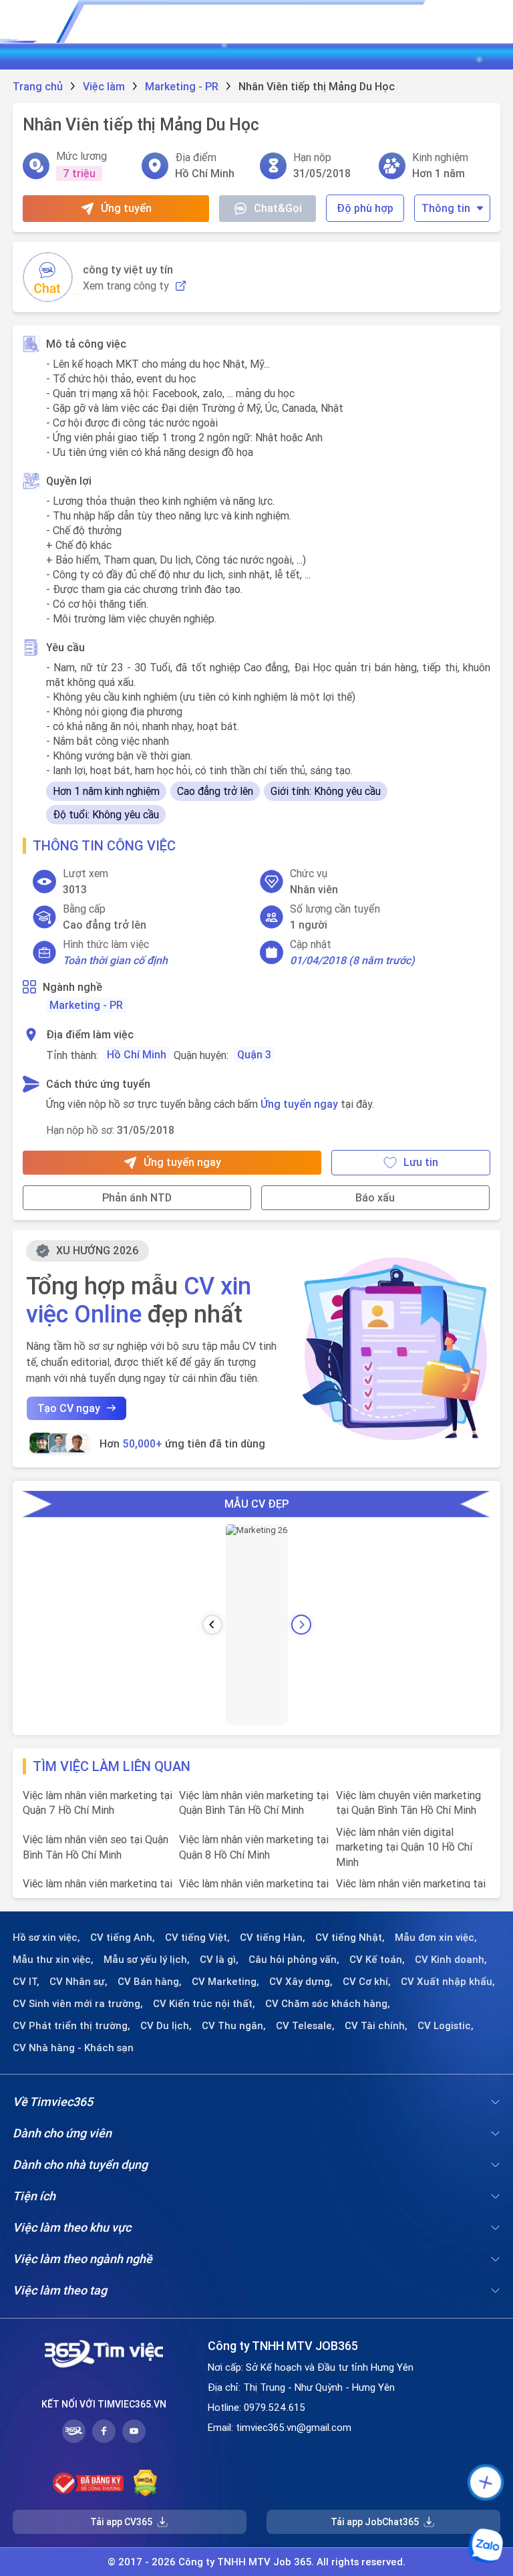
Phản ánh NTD (137, 1197)
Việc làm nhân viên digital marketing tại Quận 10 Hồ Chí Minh (404, 1847)
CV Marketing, (225, 1982)
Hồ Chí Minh (137, 1054)
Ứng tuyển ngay (299, 1104)
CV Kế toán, (377, 1960)
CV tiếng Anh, (123, 1938)
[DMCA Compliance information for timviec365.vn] (145, 2483)
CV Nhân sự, (78, 1982)
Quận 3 (254, 1054)
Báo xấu (375, 1197)
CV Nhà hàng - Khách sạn (73, 2048)
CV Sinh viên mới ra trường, (78, 2004)
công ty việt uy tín (128, 269)
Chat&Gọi (278, 208)
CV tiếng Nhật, (350, 1938)
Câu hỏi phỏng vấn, (294, 1960)
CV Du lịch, (166, 2026)
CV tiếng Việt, (197, 1938)
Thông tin (446, 208)
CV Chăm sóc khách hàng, (328, 2004)
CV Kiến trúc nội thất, (204, 2004)
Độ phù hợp (365, 208)
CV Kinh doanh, (451, 1960)
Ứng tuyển (126, 208)
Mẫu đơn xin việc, (436, 1938)
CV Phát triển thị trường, (71, 2026)
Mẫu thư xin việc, (53, 1960)
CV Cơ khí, (367, 1982)
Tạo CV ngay (69, 1408)
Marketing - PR (86, 1005)
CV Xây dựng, (301, 1982)
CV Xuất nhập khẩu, (448, 1982)
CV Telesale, (305, 2026)
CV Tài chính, (376, 2026)
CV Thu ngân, (234, 2026)
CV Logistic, (446, 2026)
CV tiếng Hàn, (273, 1938)
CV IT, (26, 1982)
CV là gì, (219, 1960)
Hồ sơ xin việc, (46, 1938)
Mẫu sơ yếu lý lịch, (147, 1960)
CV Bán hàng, (150, 1982)
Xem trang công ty (126, 286)
